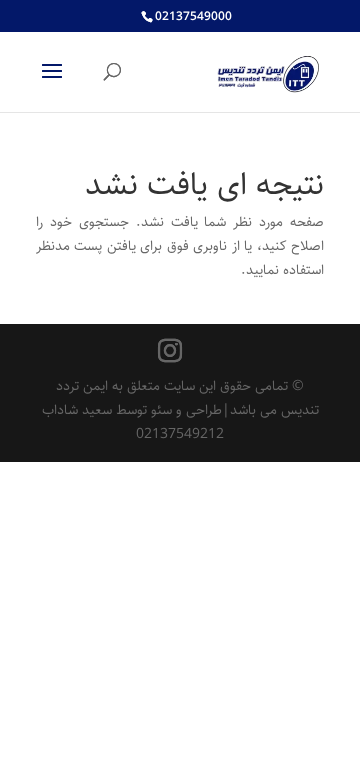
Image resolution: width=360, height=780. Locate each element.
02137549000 (193, 16)
